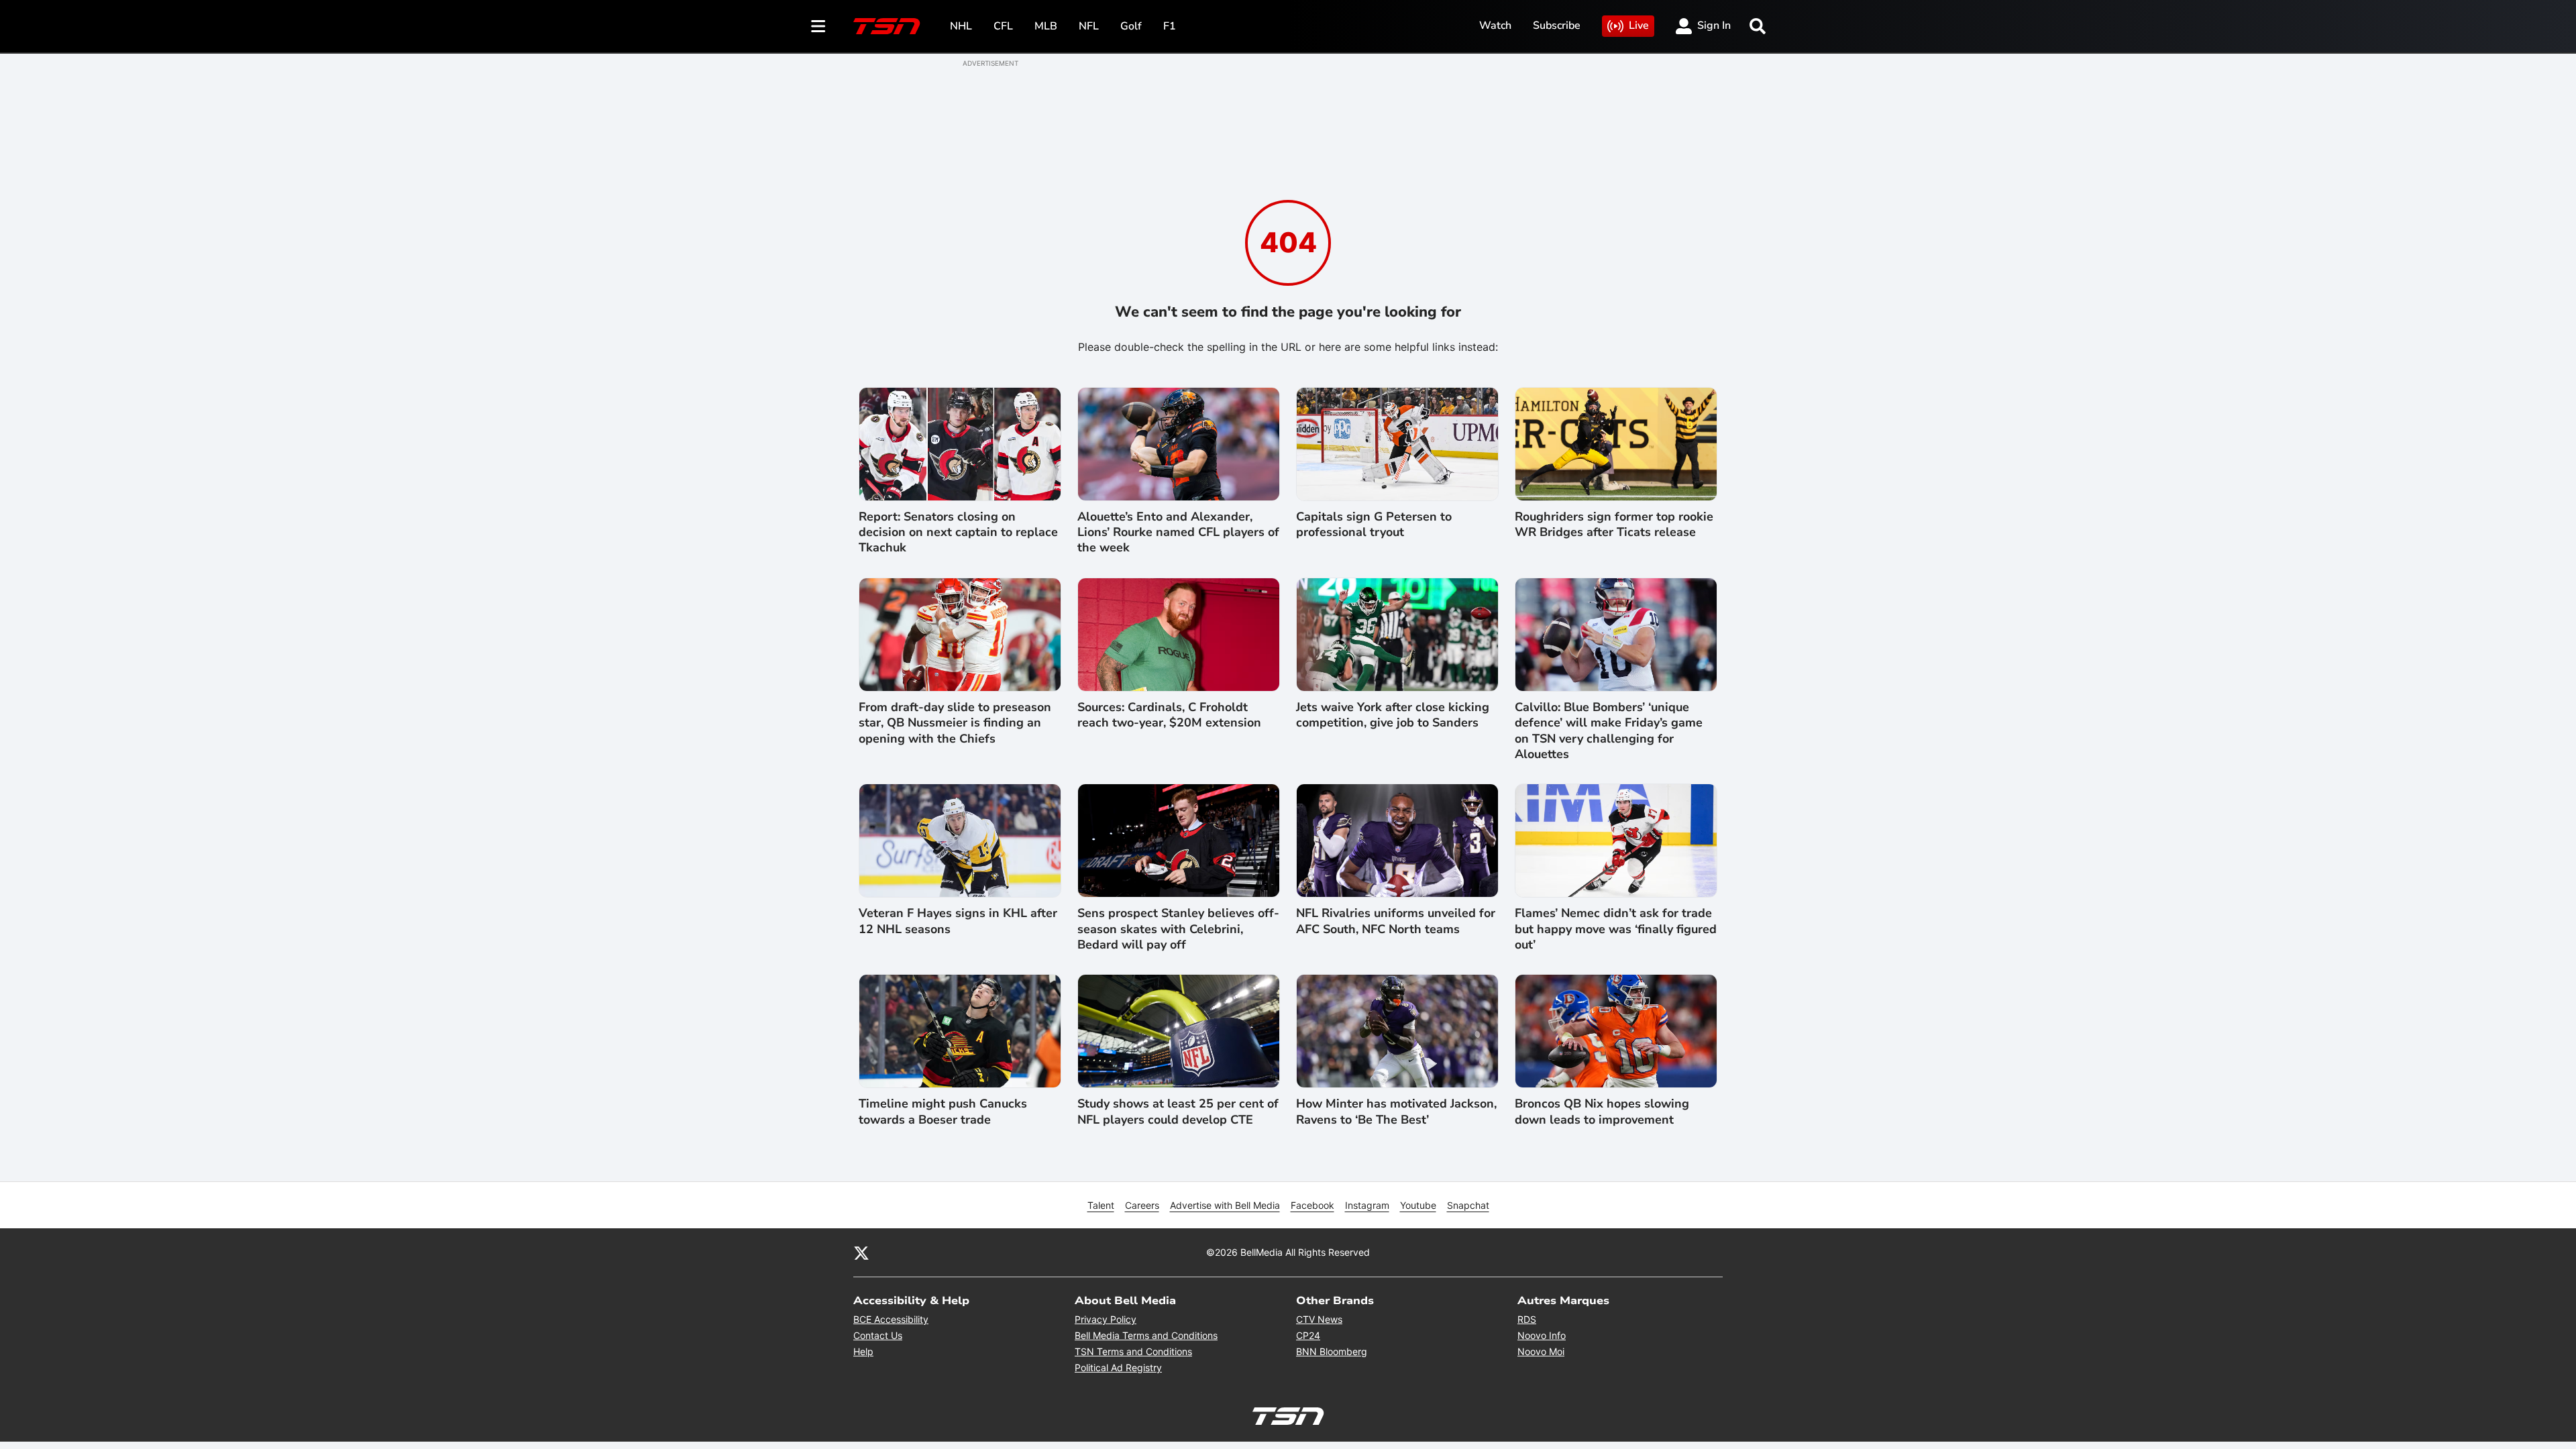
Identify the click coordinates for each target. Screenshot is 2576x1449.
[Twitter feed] (861, 1252)
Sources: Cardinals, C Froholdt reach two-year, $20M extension (1169, 715)
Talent (1101, 1205)
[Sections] (818, 26)
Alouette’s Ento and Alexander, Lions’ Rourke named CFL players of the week (1178, 533)
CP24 (1308, 1335)
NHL (961, 26)
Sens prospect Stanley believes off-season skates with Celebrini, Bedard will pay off (1178, 929)
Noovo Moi (1541, 1351)
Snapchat (1468, 1205)
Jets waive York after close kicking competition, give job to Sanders (1393, 715)
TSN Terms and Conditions (1133, 1351)
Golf (1131, 26)
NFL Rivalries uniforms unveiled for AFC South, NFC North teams (1396, 921)
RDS (1527, 1319)
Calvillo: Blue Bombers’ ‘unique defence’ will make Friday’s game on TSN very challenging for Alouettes (1609, 731)
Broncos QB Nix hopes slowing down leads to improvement (1602, 1112)
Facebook (1312, 1205)
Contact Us (878, 1335)
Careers (1142, 1205)
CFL (1003, 26)
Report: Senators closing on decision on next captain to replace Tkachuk (958, 533)
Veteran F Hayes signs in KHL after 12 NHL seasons (958, 921)
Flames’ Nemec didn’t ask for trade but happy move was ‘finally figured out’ (1616, 929)
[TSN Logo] (887, 26)
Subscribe (1557, 25)
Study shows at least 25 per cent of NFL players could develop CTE (1178, 1112)
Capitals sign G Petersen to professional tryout (1374, 525)
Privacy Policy (1106, 1319)
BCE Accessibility (891, 1319)
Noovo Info (1542, 1335)
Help (863, 1351)
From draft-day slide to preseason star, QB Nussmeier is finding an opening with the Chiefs (955, 723)
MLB (1046, 26)
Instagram (1367, 1205)
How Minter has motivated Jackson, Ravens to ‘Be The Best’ (1396, 1112)
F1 (1170, 26)
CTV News (1319, 1319)
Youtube (1418, 1205)
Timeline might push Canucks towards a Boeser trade (943, 1112)
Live (1639, 25)
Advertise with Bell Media (1225, 1205)
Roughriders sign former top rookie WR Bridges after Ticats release (1614, 525)
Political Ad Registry (1118, 1367)
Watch (1495, 25)
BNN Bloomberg (1332, 1351)
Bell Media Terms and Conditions (1146, 1335)
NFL (1089, 26)
